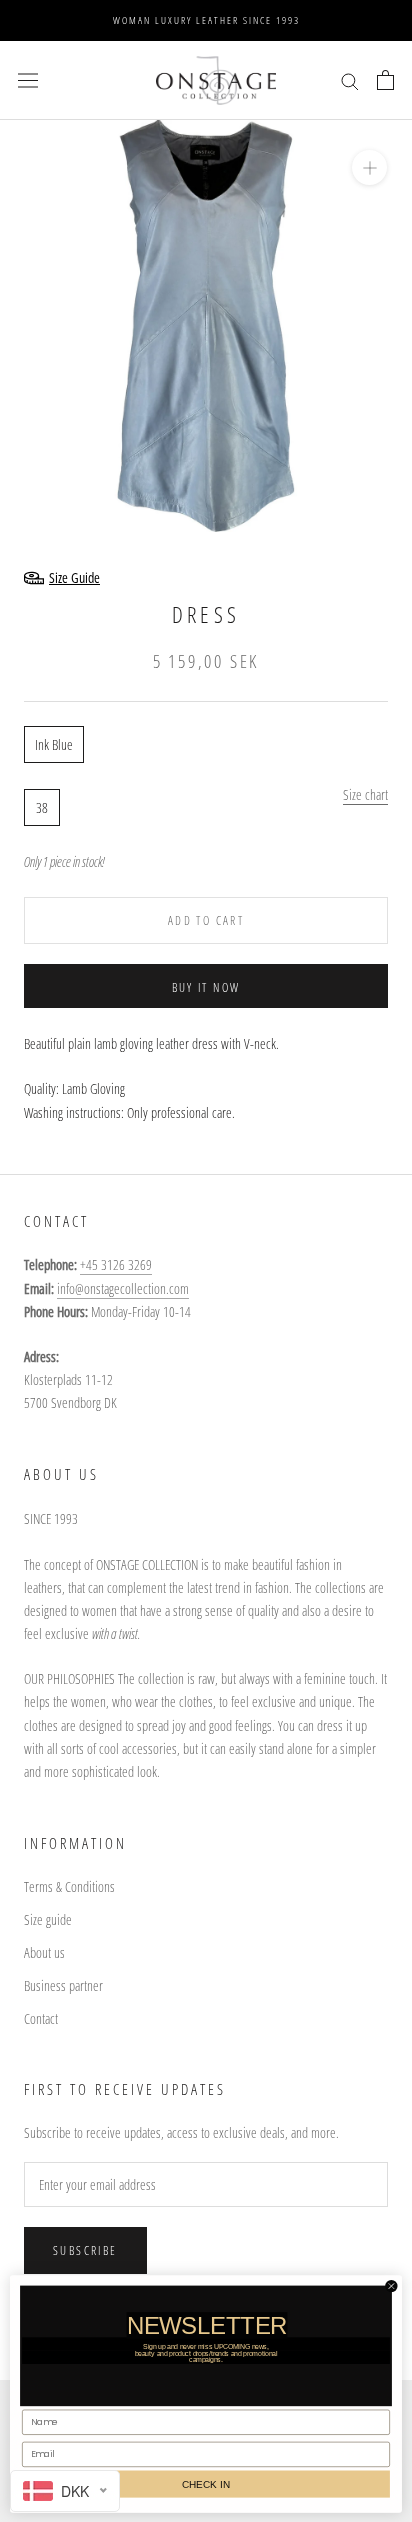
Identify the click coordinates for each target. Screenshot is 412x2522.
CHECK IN (205, 2483)
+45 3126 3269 (116, 1264)
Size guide (48, 1919)
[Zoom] (369, 167)
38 (42, 807)
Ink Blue (54, 744)
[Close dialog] (391, 2285)
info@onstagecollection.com (123, 1288)
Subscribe (85, 2250)
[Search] (350, 80)
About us (44, 1952)
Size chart (365, 794)
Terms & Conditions (69, 1886)
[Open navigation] (28, 80)
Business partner (63, 1985)
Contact (41, 2018)
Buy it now (206, 987)
